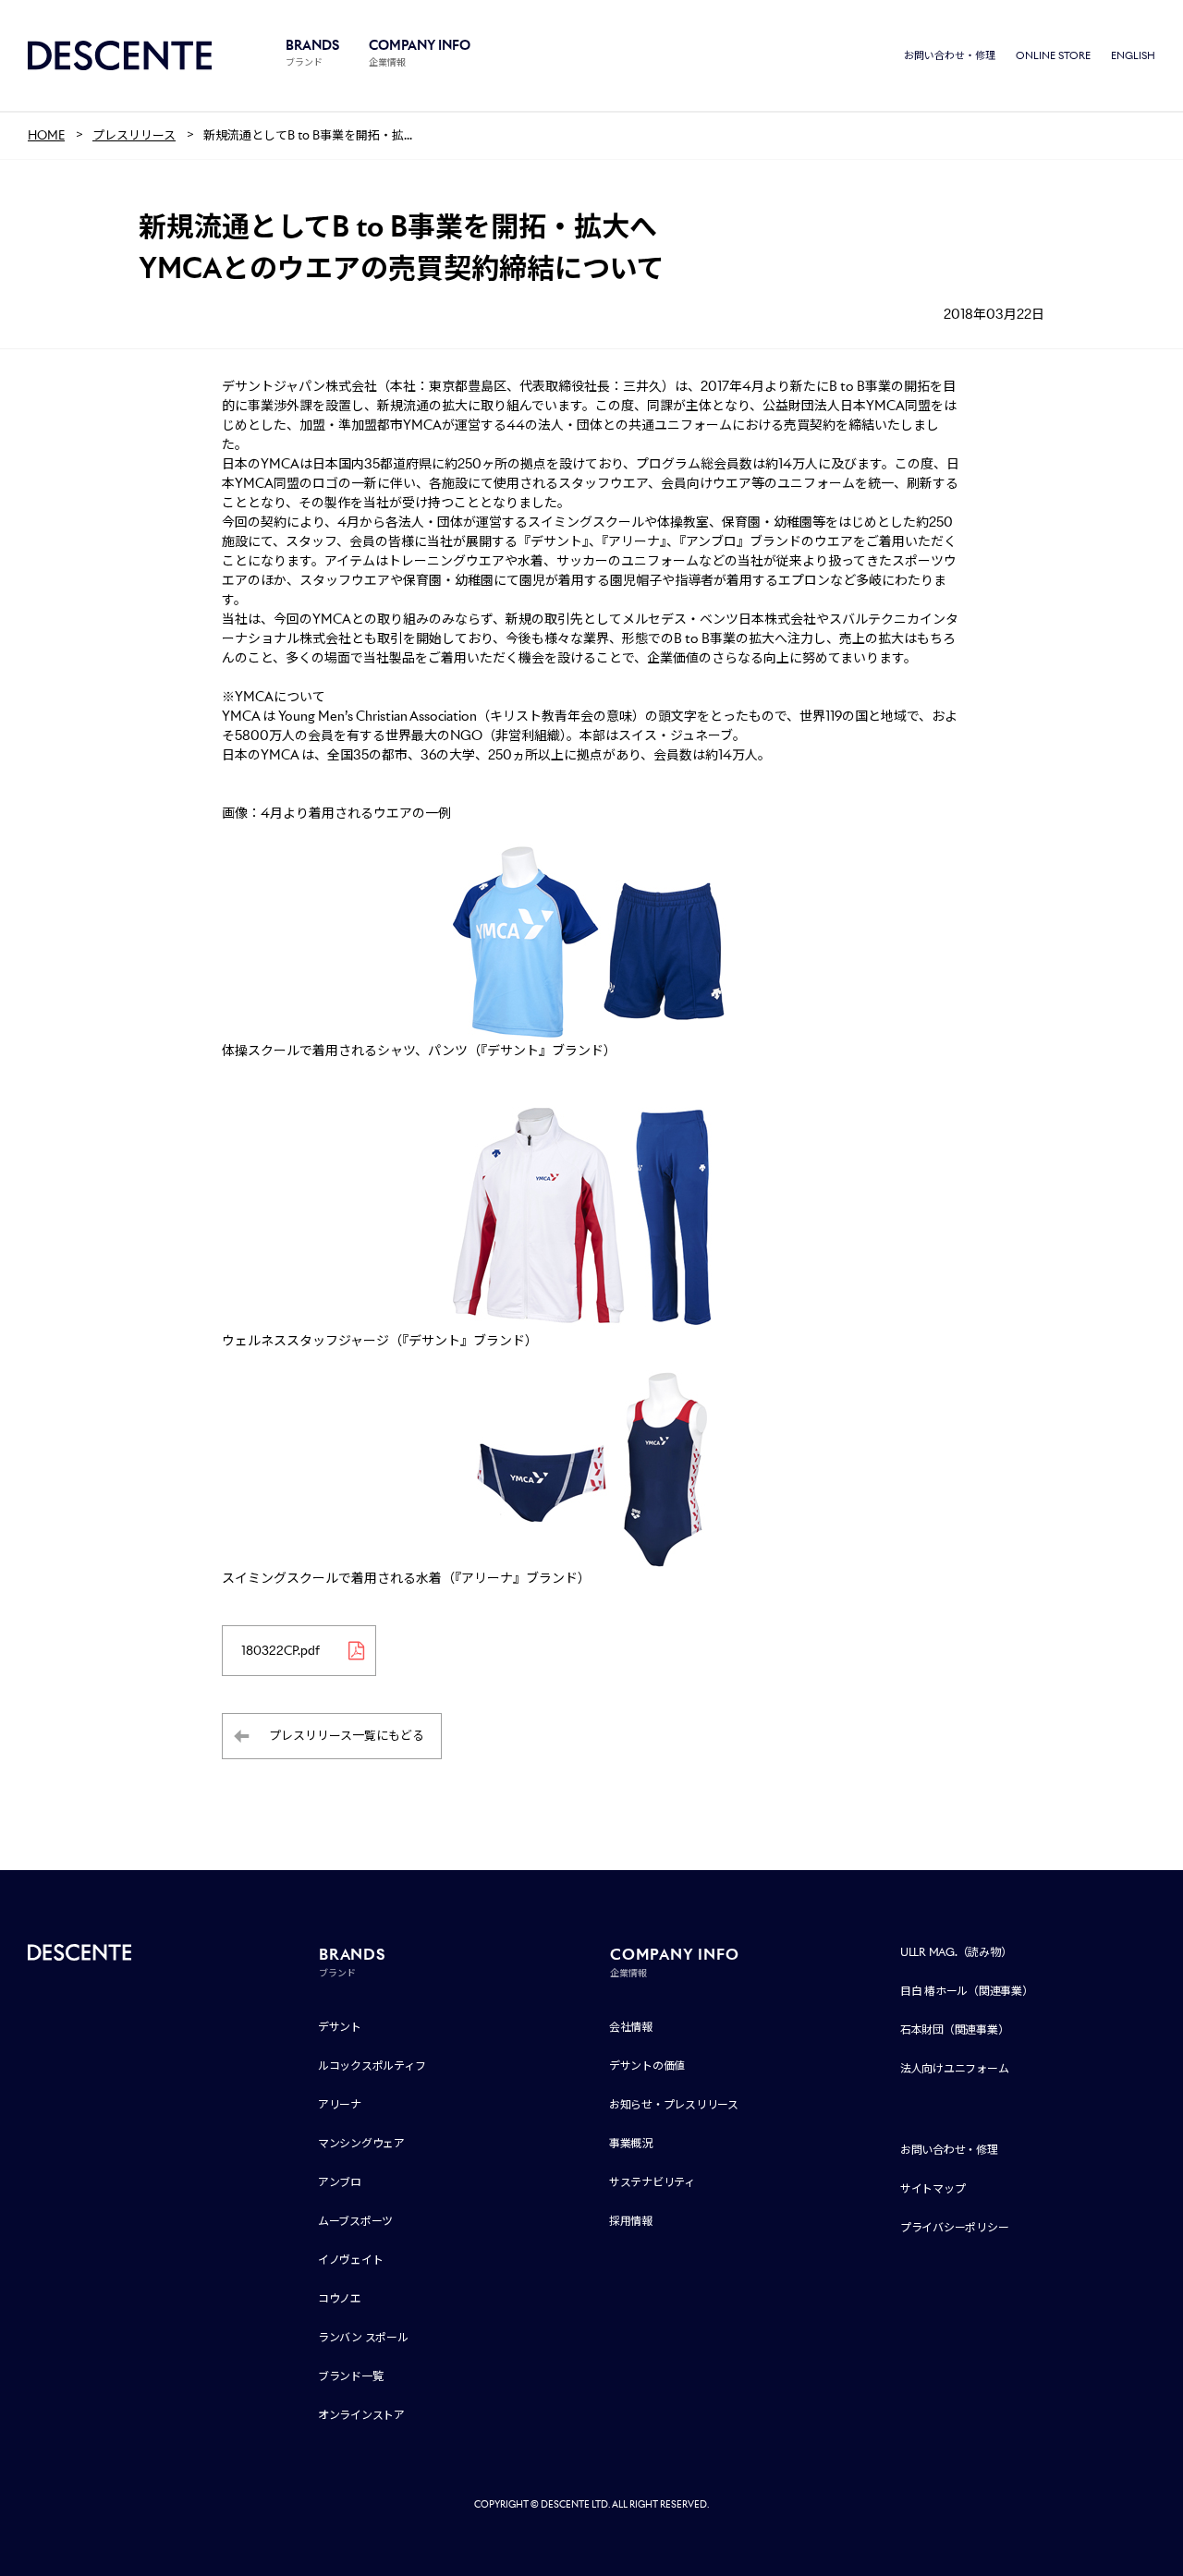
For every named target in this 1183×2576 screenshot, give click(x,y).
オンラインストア (361, 2415)
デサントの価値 (647, 2066)
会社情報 (631, 2027)
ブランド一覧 (351, 2376)
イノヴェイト (351, 2260)
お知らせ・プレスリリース (674, 2104)
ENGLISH (1133, 55)
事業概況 (631, 2143)
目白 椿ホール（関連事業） (967, 1991)
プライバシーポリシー (955, 2227)
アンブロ (340, 2182)
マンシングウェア (361, 2143)
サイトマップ (933, 2188)
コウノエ (340, 2298)
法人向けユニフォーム (955, 2068)
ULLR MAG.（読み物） (956, 1952)
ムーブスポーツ (355, 2221)
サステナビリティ (652, 2182)
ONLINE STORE (1053, 55)
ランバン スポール (363, 2337)
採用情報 (631, 2221)
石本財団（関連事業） (955, 2029)
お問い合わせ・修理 (950, 55)
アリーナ (340, 2104)
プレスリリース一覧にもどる (347, 1736)
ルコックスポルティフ (372, 2066)
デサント (340, 2027)
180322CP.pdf (281, 1651)
